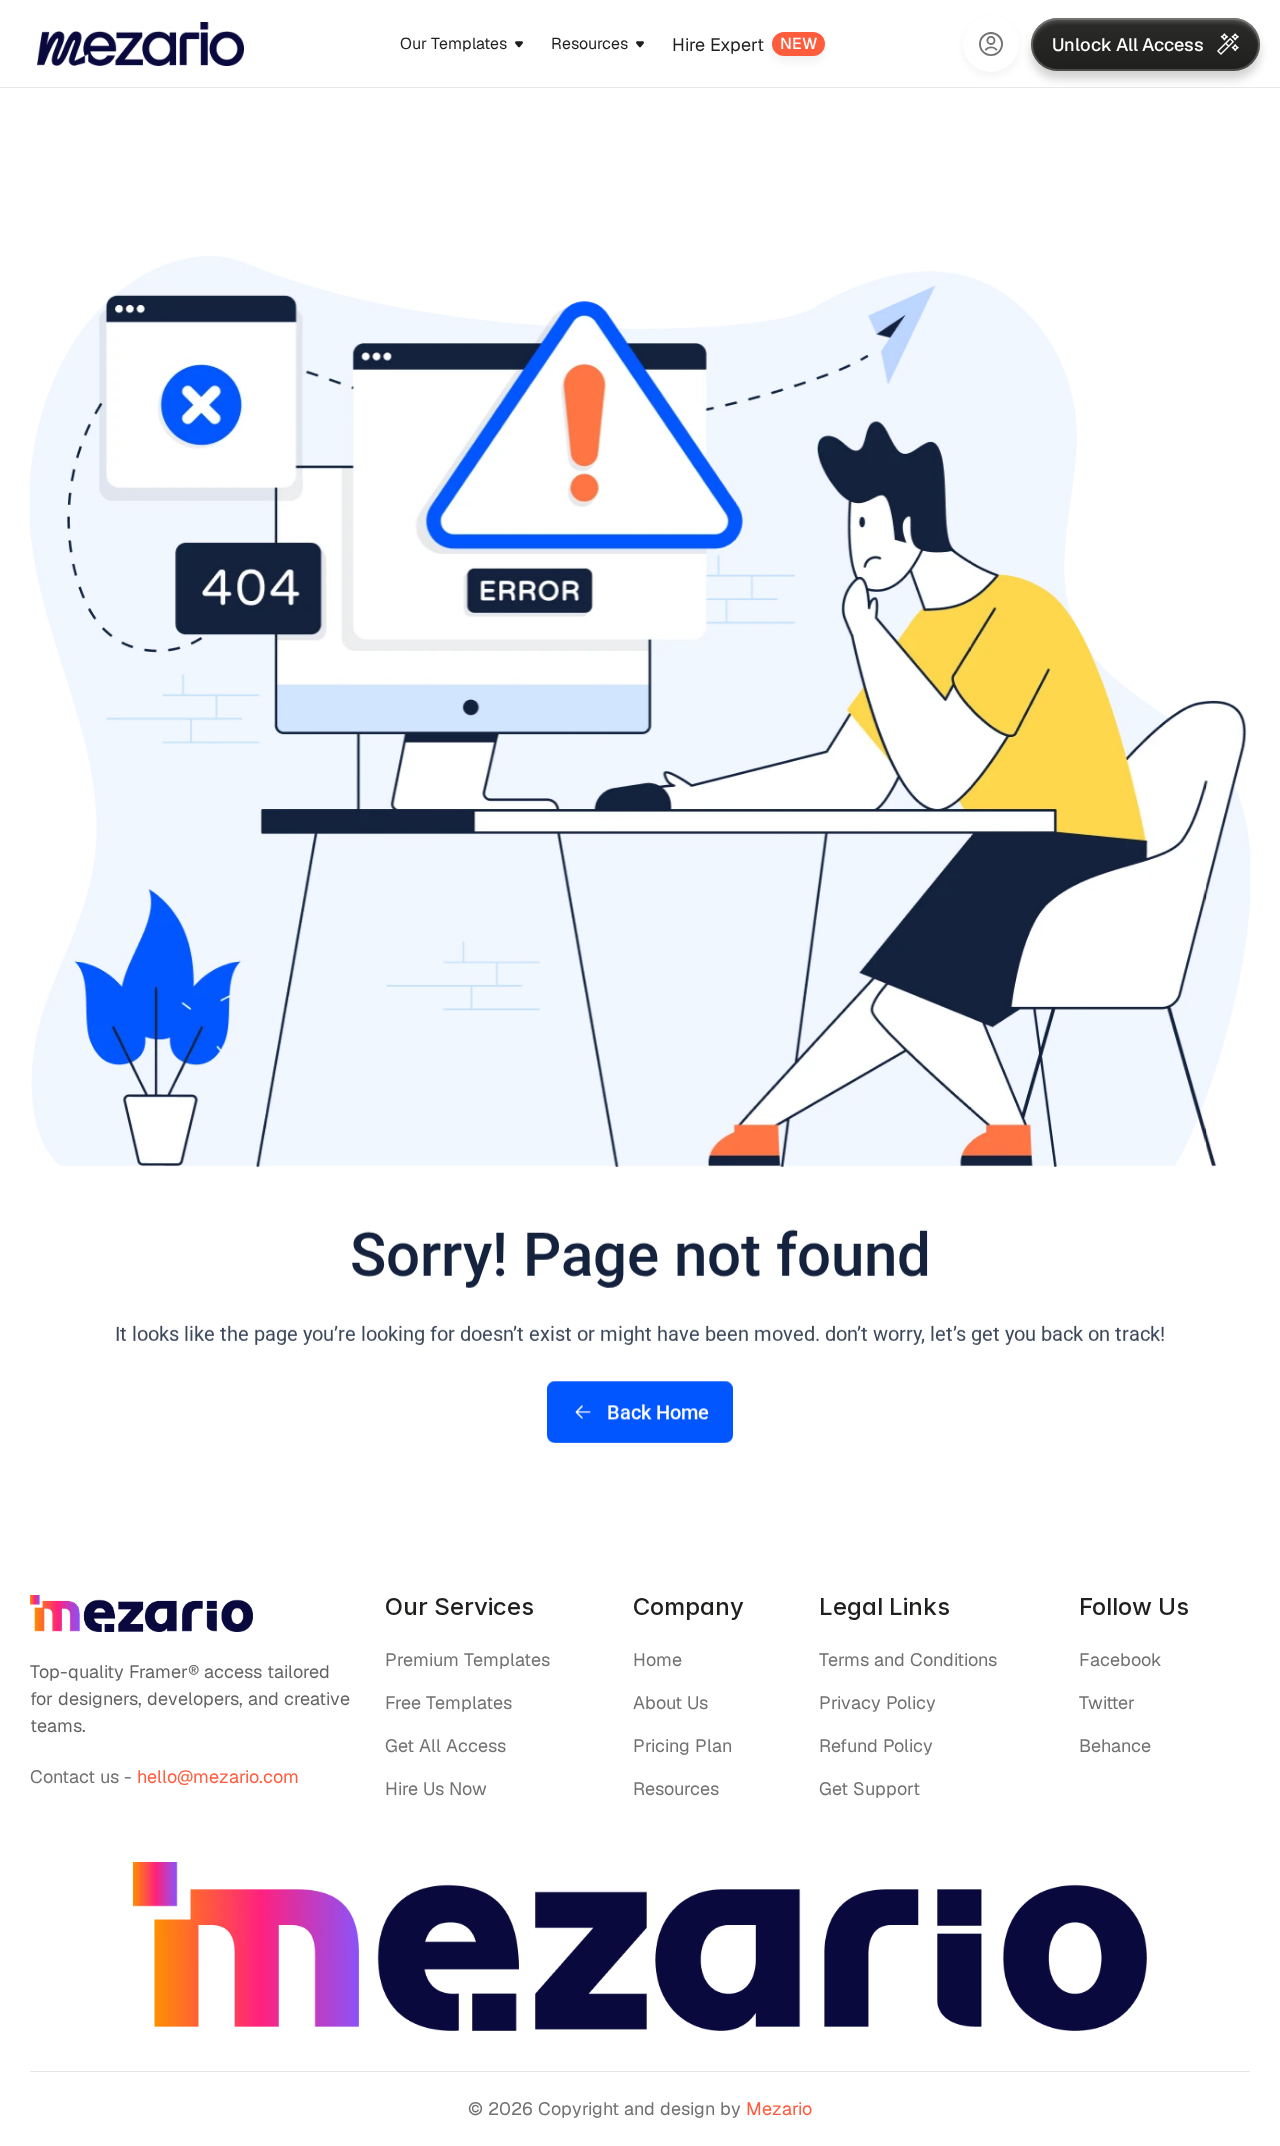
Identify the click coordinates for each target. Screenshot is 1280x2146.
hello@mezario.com (218, 1776)
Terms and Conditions (908, 1659)
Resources (676, 1788)
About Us (670, 1702)
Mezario (779, 2108)
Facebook (1120, 1659)
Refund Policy (876, 1745)
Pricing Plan (682, 1745)
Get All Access (445, 1745)
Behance (1115, 1745)
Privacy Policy (877, 1702)
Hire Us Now (436, 1788)
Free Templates (448, 1702)
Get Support (869, 1788)
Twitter (1107, 1702)
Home (657, 1659)
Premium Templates (467, 1659)
